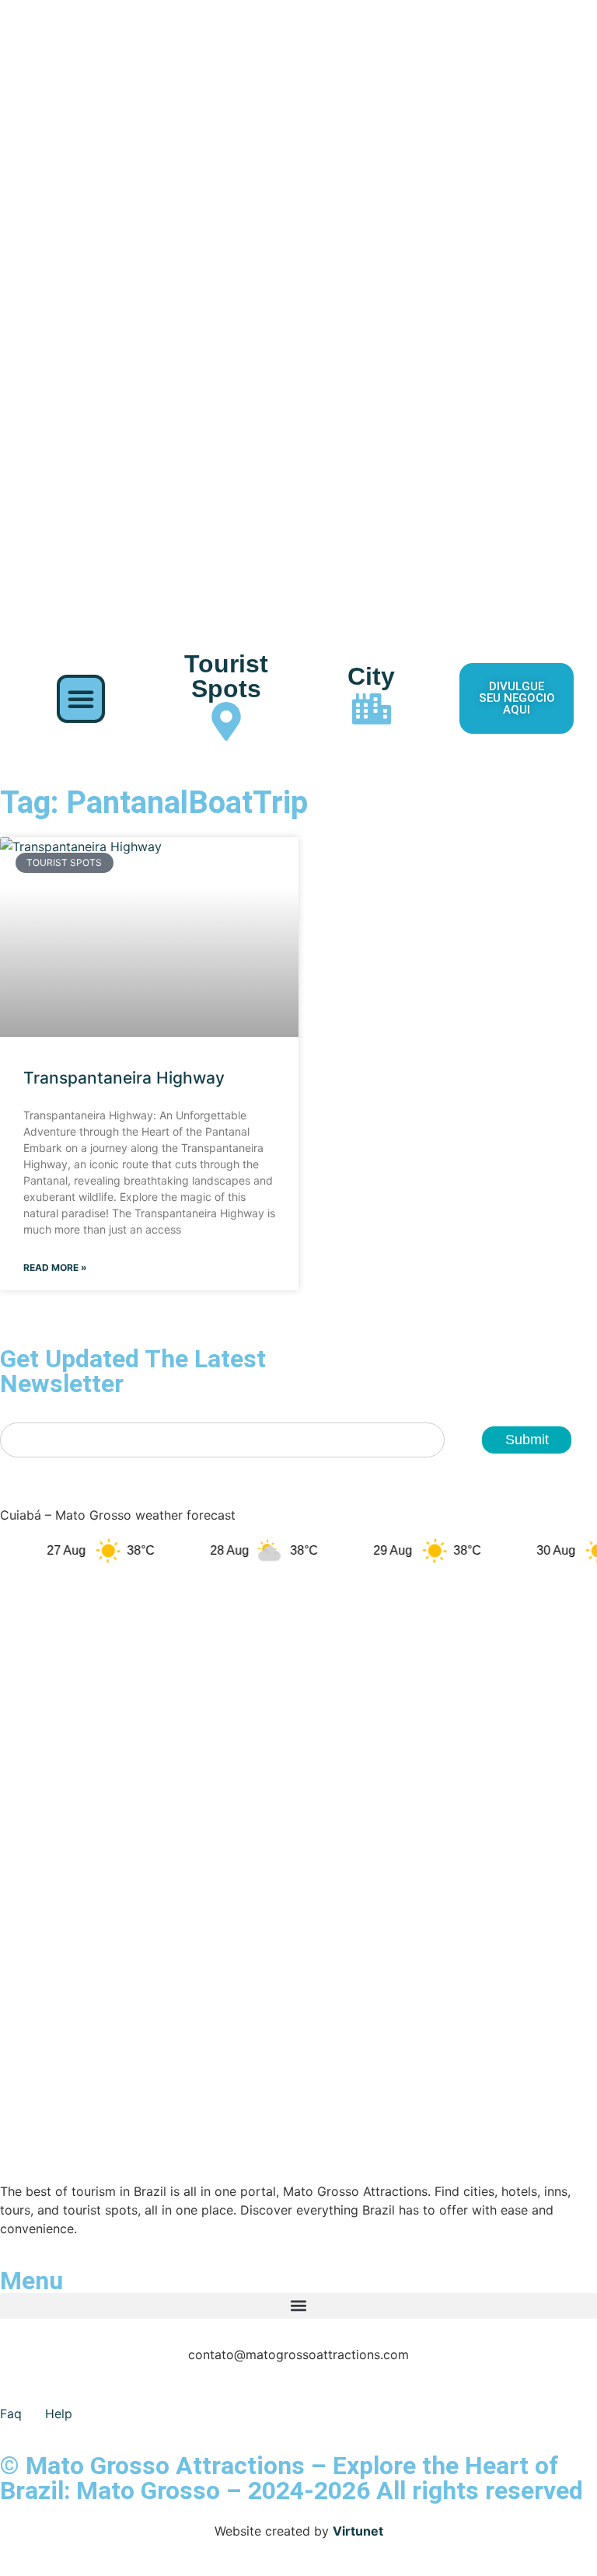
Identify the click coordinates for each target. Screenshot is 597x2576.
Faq (11, 2414)
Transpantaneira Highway (124, 1078)
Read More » (55, 1267)
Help (59, 2414)
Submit (527, 1440)
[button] (81, 699)
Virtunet (358, 2531)
